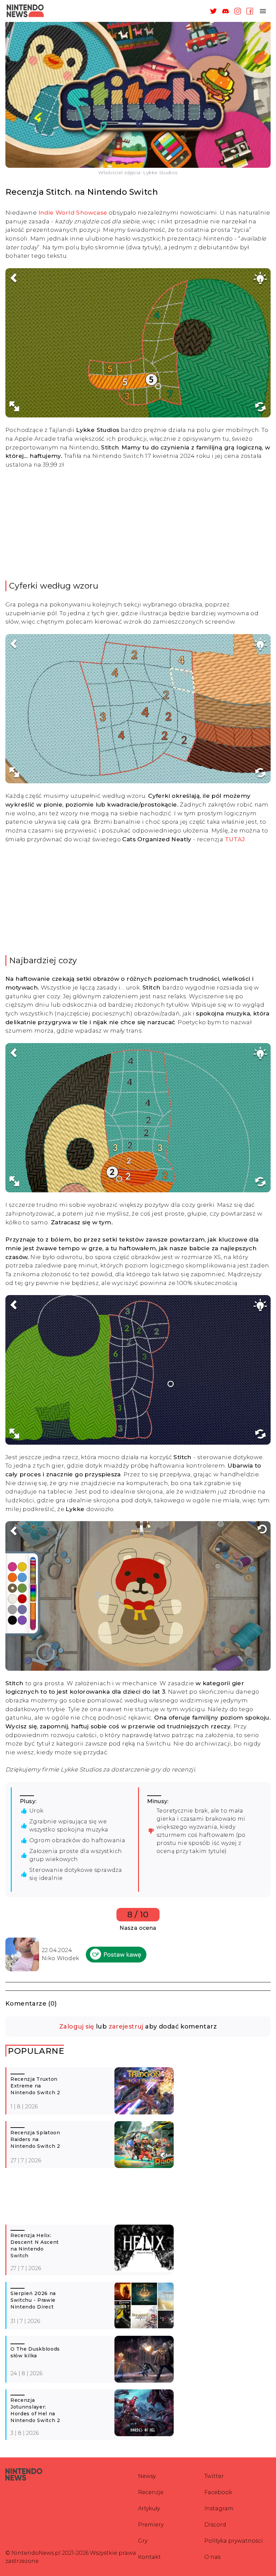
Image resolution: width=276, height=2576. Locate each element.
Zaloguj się (77, 2027)
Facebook (218, 2492)
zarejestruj (126, 2027)
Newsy (147, 2476)
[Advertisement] (138, 525)
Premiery (151, 2525)
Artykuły (149, 2508)
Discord (215, 2525)
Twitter (214, 2476)
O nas (212, 2557)
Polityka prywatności (234, 2541)
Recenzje (151, 2492)
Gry (143, 2541)
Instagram (219, 2508)
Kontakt (149, 2557)
